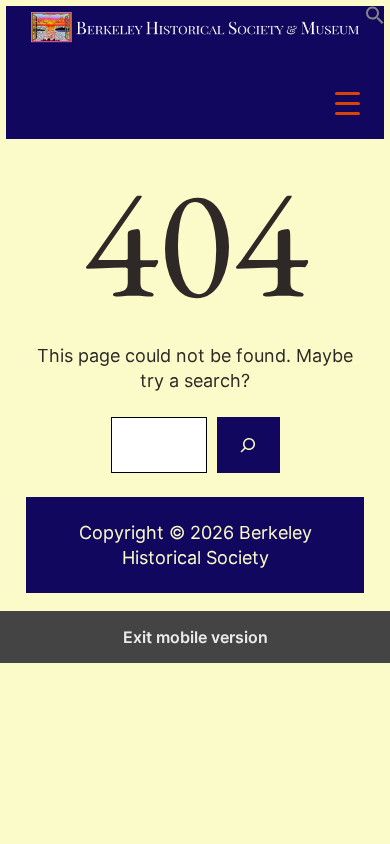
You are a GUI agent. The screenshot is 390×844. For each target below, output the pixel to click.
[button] (375, 18)
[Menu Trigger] (347, 102)
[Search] (248, 445)
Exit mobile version (195, 637)
